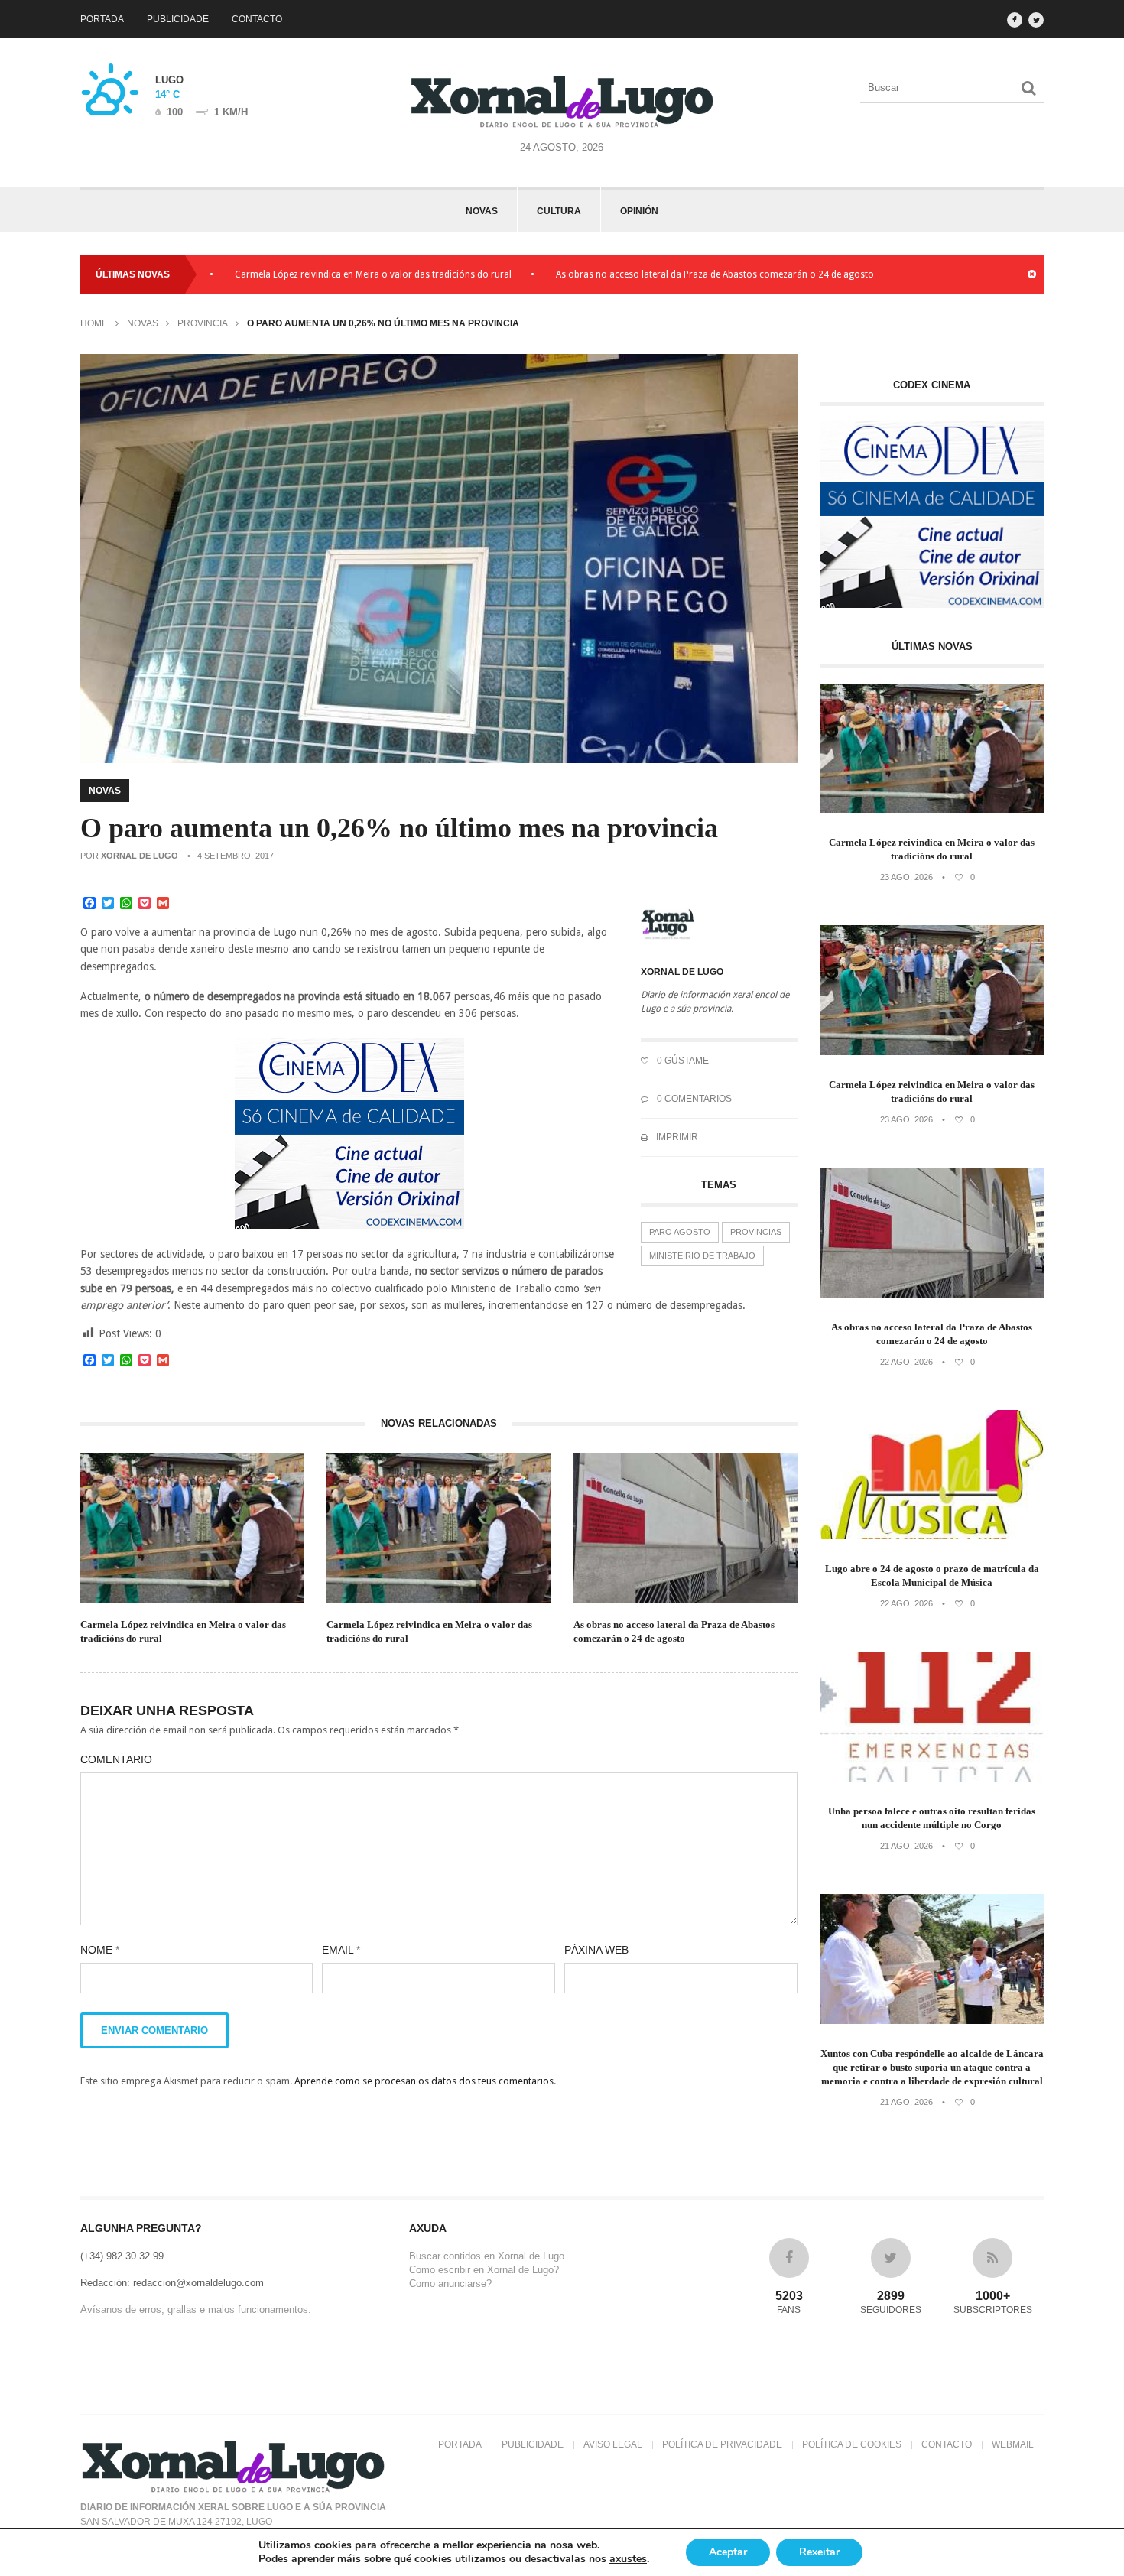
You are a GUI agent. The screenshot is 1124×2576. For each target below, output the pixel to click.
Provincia (203, 323)
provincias (756, 1232)
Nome (100, 1950)
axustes (628, 2559)
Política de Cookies (852, 2444)
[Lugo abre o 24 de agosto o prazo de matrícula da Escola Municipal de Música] (932, 1536)
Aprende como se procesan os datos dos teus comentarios (424, 2081)
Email (341, 1950)
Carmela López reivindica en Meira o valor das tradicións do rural (300, 274)
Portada (102, 19)
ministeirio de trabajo (702, 1256)
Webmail (1013, 2444)
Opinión (639, 211)
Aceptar (728, 2552)
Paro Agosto (680, 1232)
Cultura (559, 211)
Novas (482, 211)
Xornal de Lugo (140, 856)
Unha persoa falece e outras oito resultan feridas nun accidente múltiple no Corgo (932, 1818)
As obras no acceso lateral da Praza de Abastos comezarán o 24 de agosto (642, 274)
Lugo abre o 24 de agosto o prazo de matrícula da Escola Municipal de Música (932, 1575)
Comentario (116, 1759)
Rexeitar (819, 2552)
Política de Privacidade (722, 2444)
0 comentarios (693, 1099)
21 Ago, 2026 (906, 1846)
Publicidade (178, 19)
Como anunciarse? (450, 2284)
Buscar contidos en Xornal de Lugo (487, 2256)
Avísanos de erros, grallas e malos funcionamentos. (196, 2310)
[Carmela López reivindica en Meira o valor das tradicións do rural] (932, 809)
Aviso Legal (613, 2444)
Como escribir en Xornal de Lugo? (484, 2270)
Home (94, 323)
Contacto (257, 19)
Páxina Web (596, 1950)
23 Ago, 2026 (906, 877)
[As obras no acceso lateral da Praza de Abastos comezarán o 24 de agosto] (932, 1294)
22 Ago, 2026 (906, 1362)
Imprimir (676, 1137)
